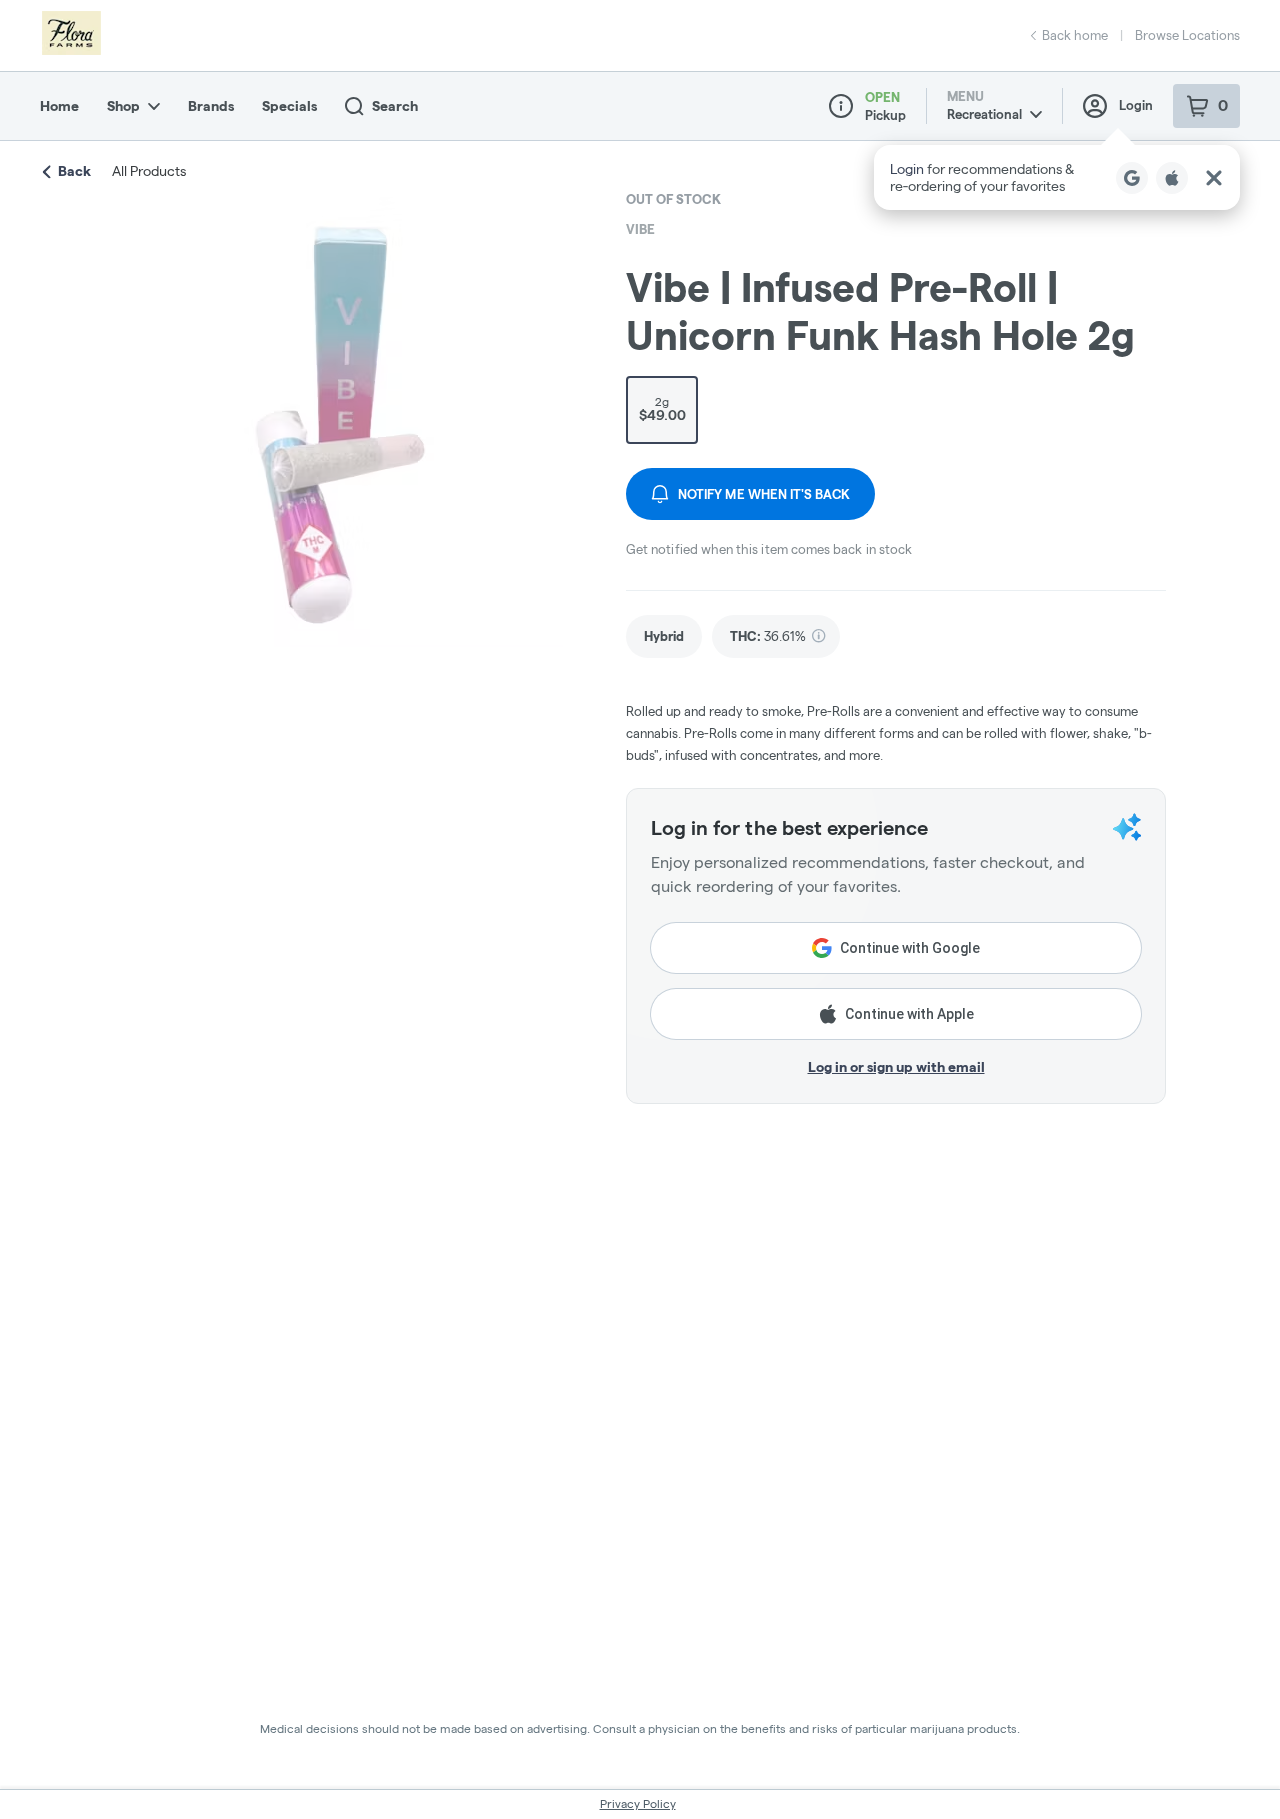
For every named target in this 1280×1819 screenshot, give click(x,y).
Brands (211, 106)
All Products (149, 171)
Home (59, 106)
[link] (664, 636)
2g (662, 409)
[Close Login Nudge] (1214, 178)
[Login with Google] (1132, 178)
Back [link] (74, 171)
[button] (1057, 177)
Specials (289, 106)
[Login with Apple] (1172, 178)
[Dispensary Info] (841, 106)
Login (1136, 105)
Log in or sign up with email (896, 1067)
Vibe (640, 229)
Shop (123, 106)
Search (395, 106)
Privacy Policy (638, 1803)
